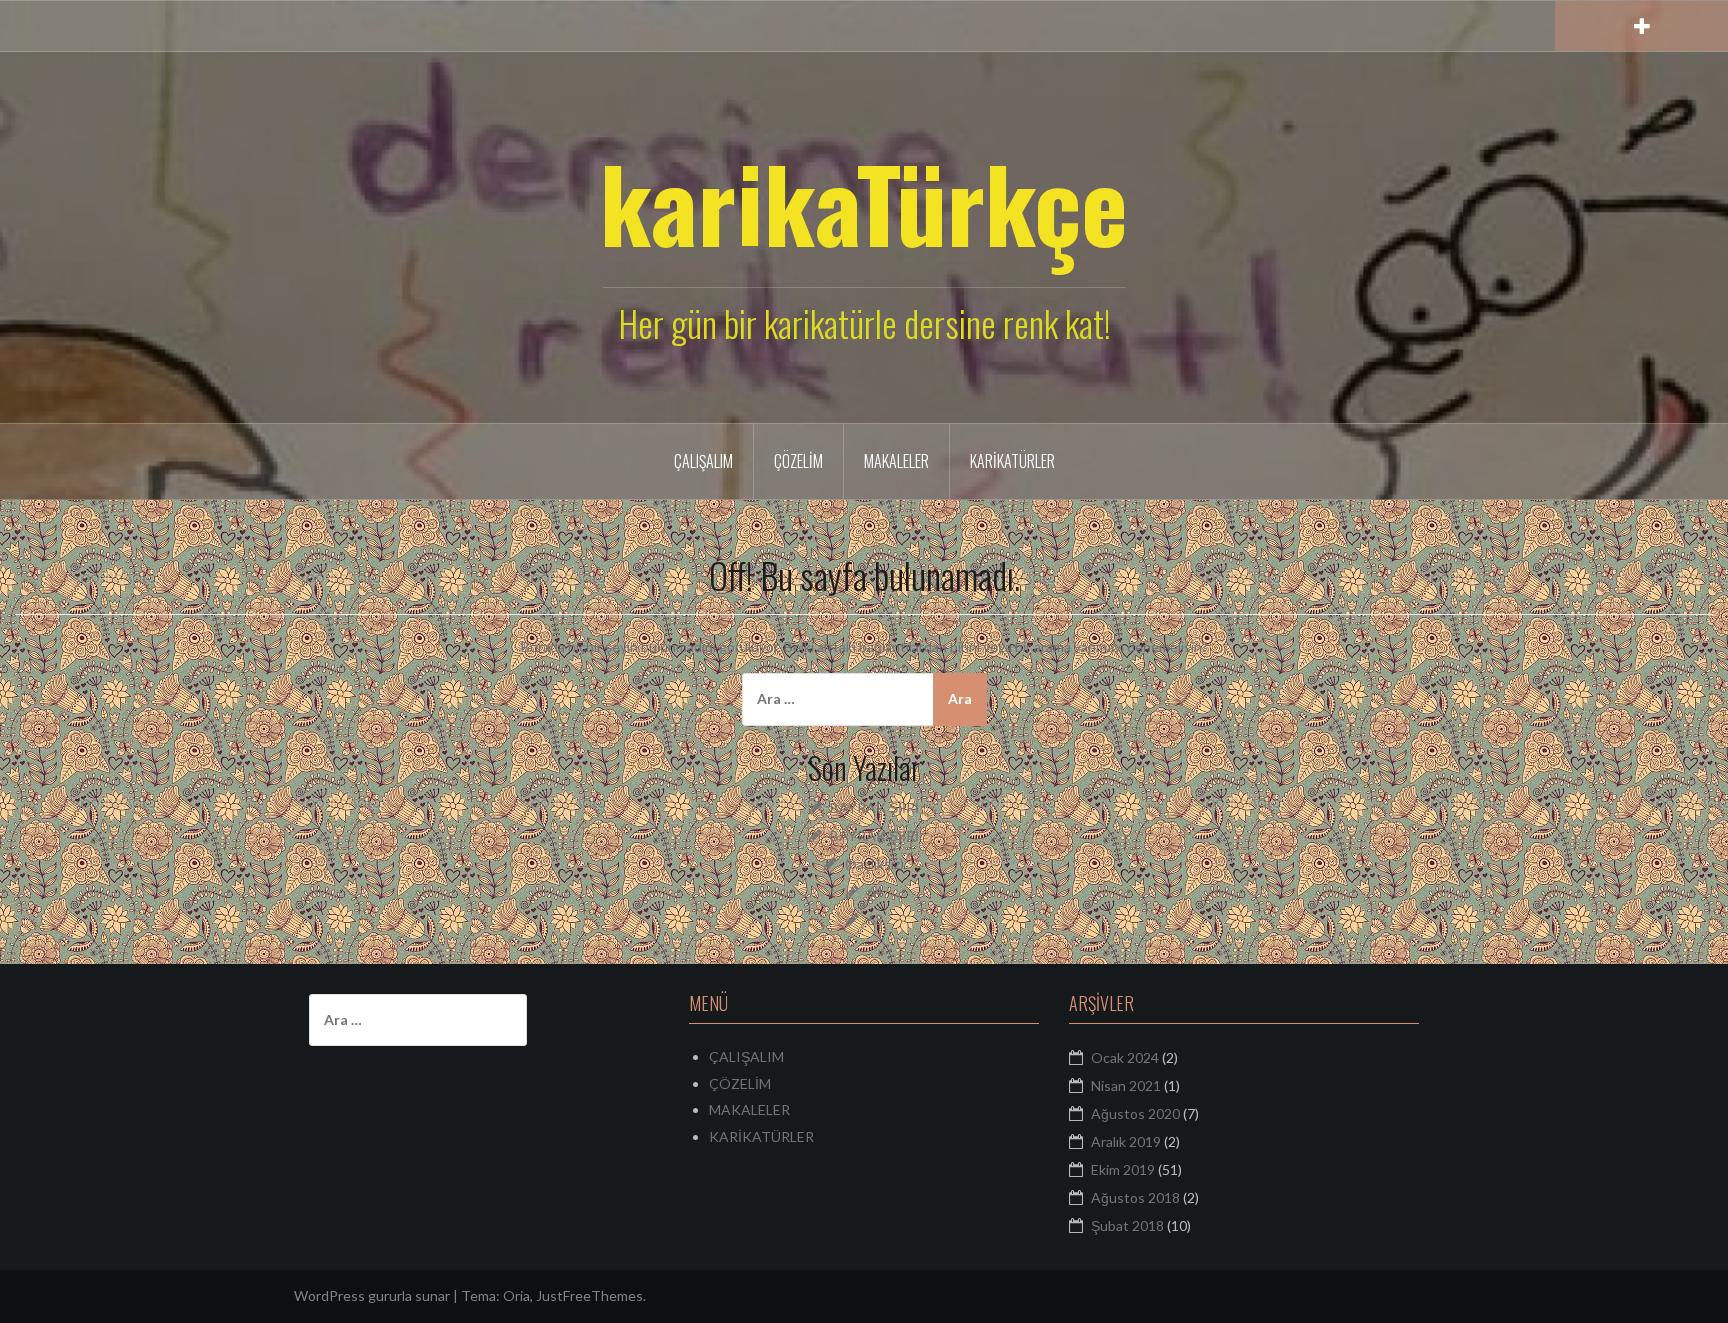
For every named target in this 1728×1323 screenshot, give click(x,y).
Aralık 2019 (1126, 1141)
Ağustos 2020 (1135, 1113)
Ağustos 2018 (1135, 1197)
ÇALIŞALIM (703, 461)
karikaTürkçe (864, 202)
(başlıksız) (874, 863)
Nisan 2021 (1126, 1085)
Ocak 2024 (1125, 1057)
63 (875, 919)
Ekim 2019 (1123, 1169)
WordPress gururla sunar (372, 1295)
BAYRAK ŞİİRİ (874, 807)
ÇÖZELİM (798, 461)
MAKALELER (896, 461)
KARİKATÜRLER (1012, 461)
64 (875, 891)
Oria (516, 1295)
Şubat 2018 (1127, 1225)
